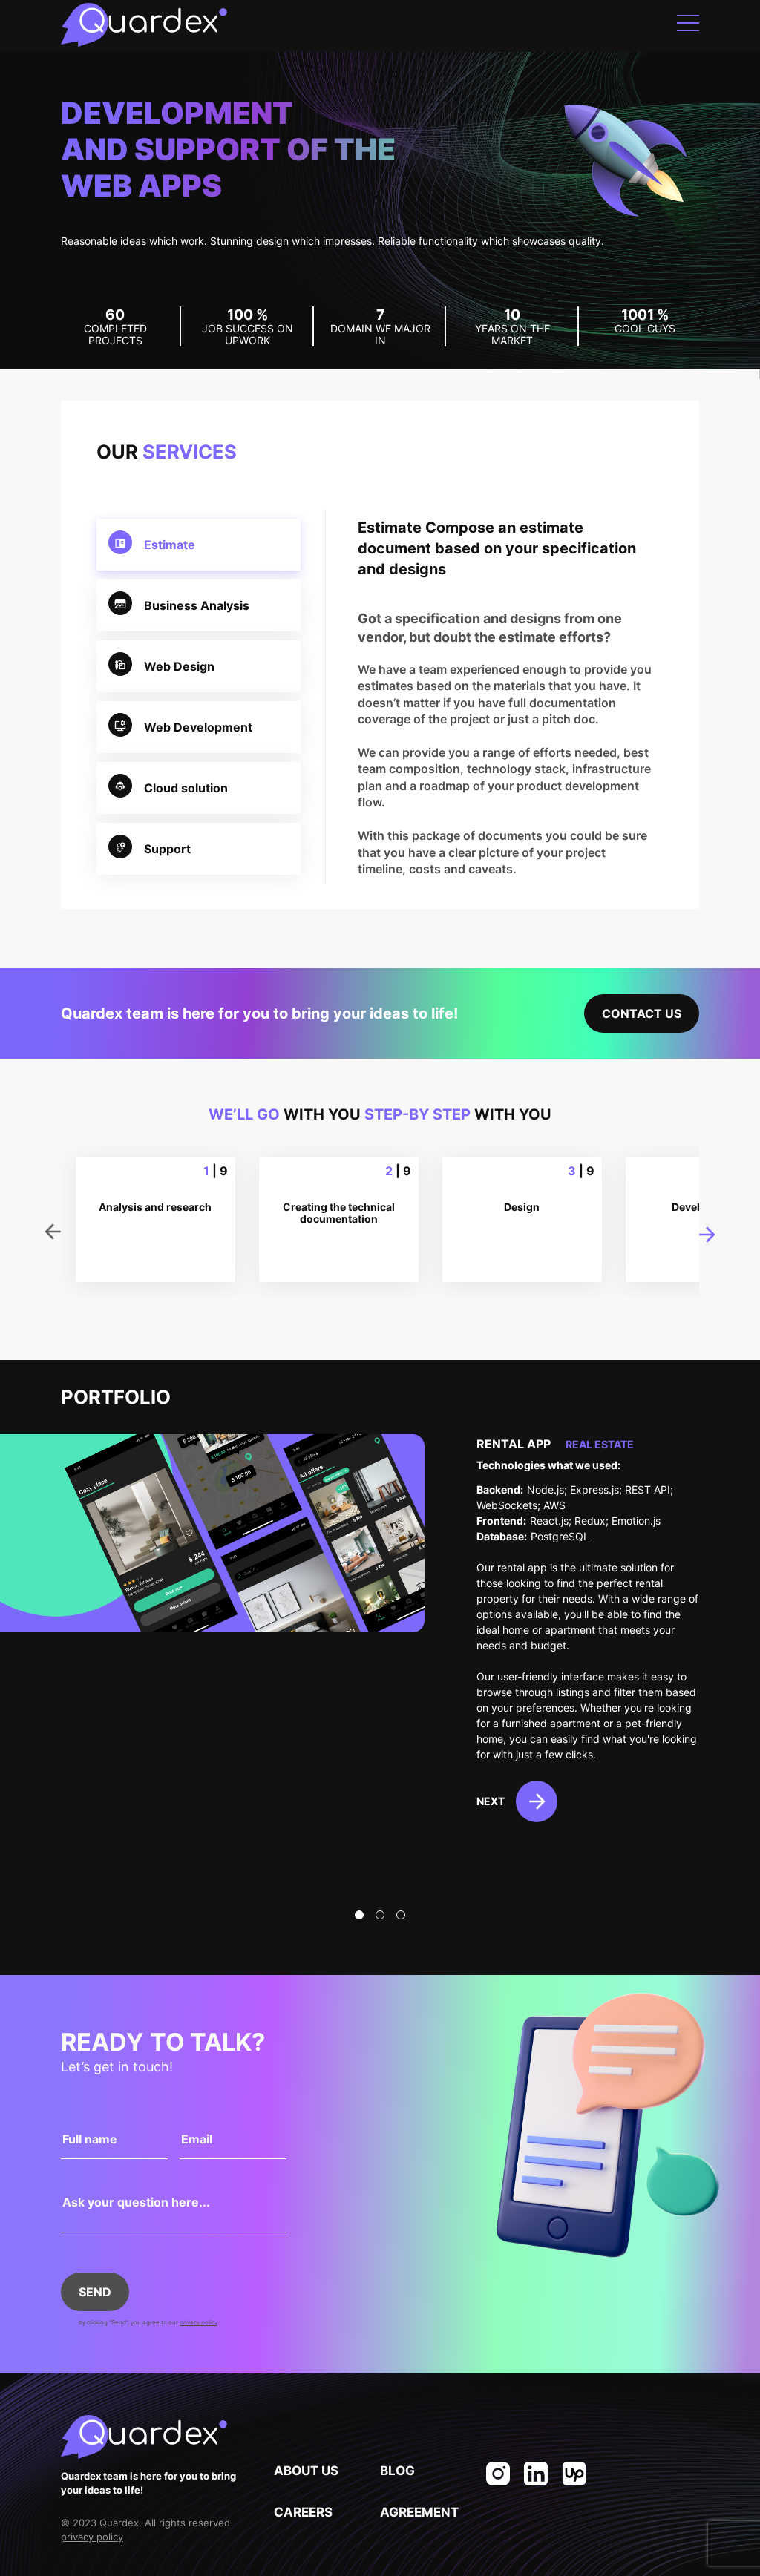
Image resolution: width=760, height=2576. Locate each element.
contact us (642, 1013)
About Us (306, 2471)
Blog (397, 2471)
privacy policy (199, 2322)
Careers (303, 2512)
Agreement (419, 2512)
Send (95, 2292)
